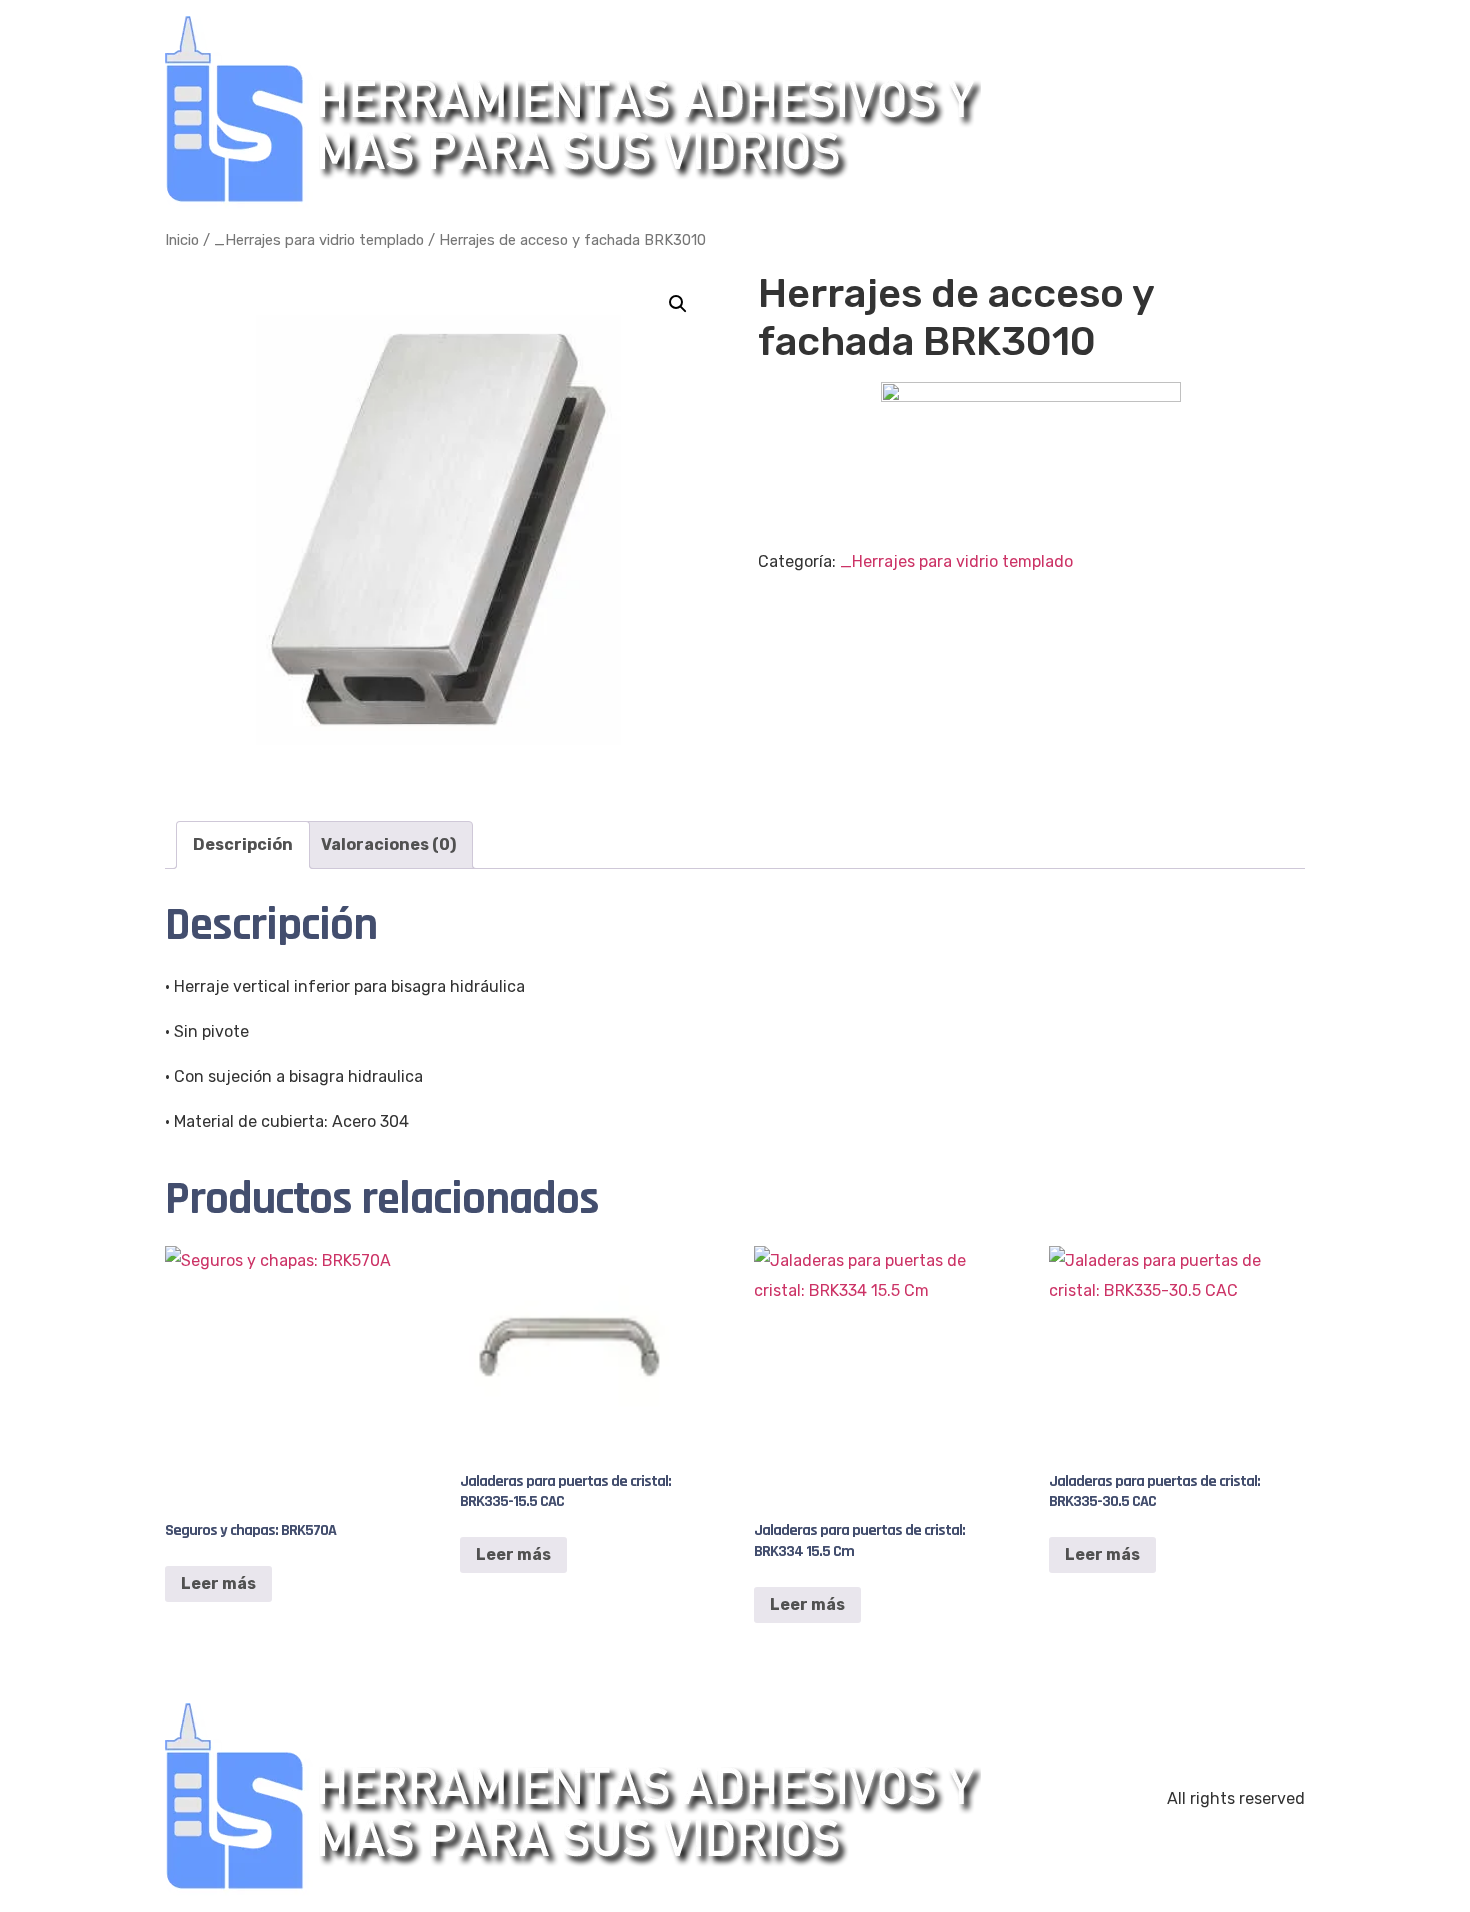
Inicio (182, 240)
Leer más (218, 1583)
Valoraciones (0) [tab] (388, 844)
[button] (678, 304)
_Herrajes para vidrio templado (319, 240)
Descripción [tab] (243, 844)
